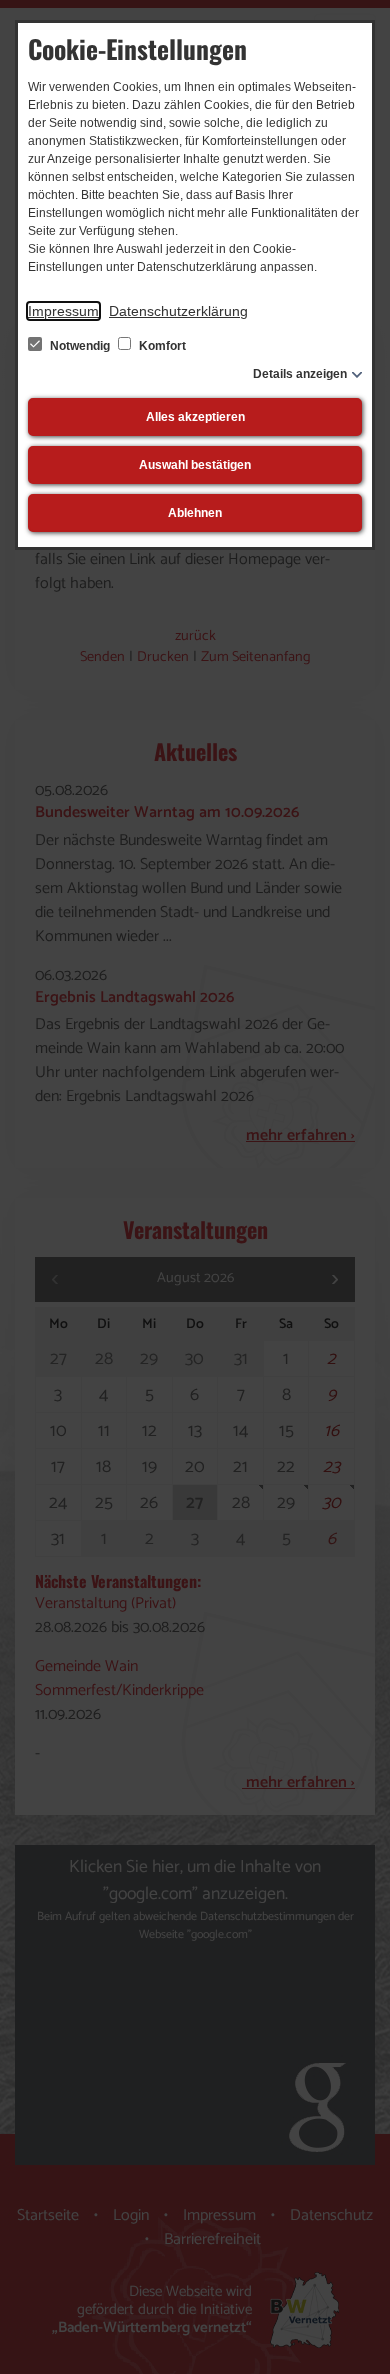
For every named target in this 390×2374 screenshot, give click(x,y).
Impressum (63, 311)
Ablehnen (195, 513)
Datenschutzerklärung (178, 311)
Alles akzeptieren (195, 417)
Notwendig (80, 346)
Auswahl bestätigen (195, 465)
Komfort (161, 346)
